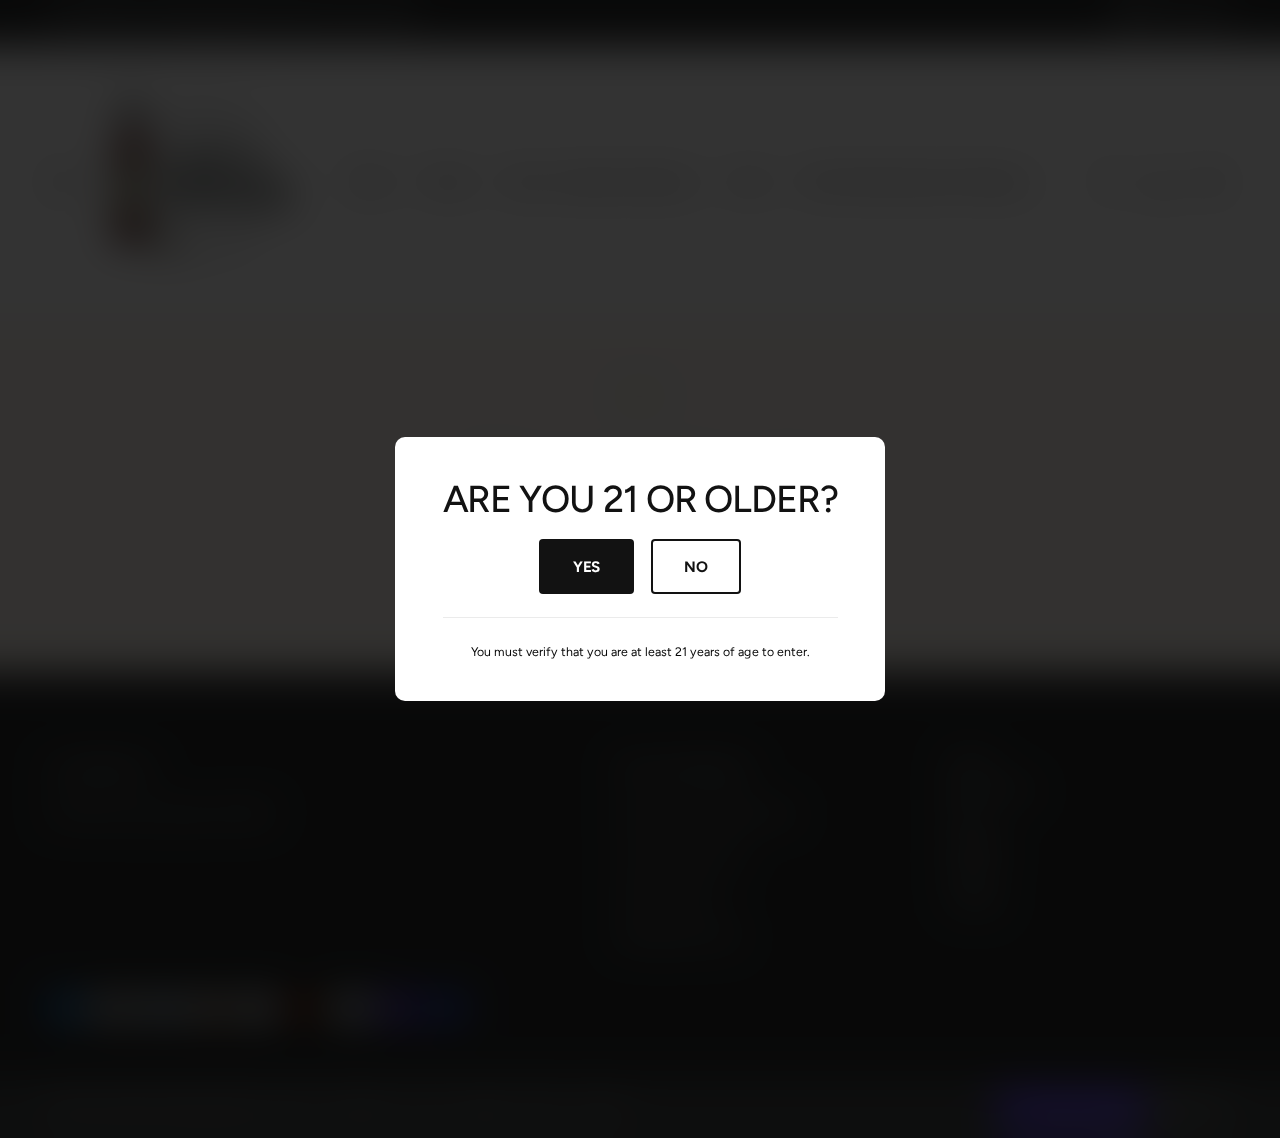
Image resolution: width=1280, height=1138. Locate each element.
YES (586, 566)
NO (696, 566)
